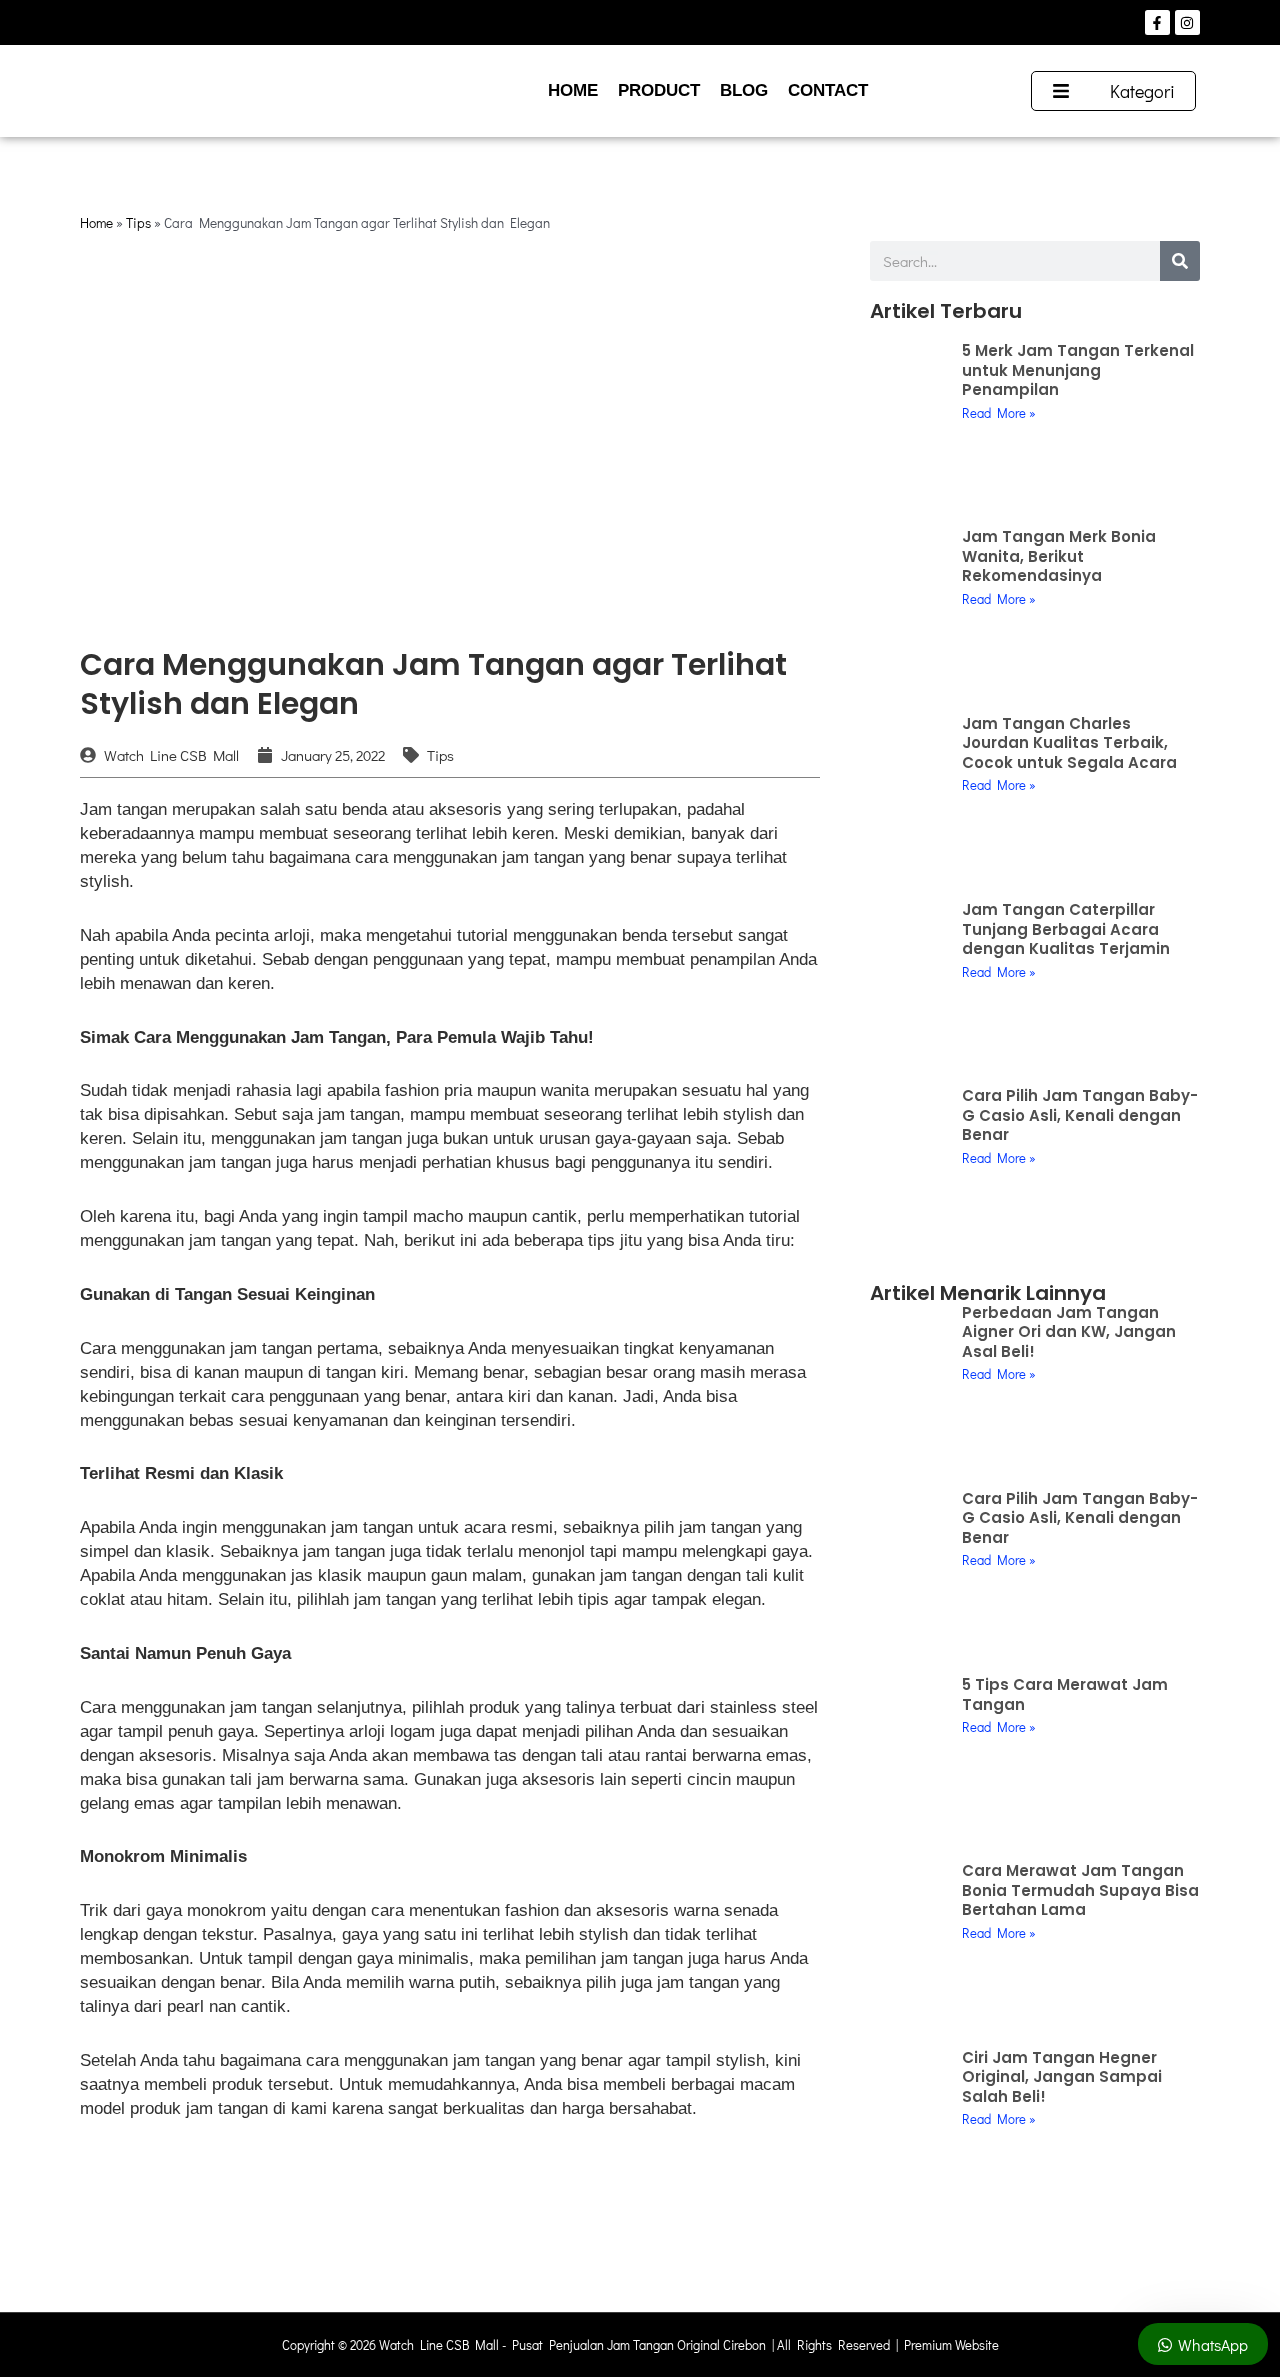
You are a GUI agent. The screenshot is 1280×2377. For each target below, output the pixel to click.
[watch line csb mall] (213, 91)
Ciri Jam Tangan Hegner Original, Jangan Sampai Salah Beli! (1062, 2077)
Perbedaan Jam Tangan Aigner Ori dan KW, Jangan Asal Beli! (1069, 1332)
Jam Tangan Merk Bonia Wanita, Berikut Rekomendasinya (1059, 556)
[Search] (1180, 261)
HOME (573, 90)
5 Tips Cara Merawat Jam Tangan (1065, 1694)
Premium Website (951, 2344)
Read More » (999, 412)
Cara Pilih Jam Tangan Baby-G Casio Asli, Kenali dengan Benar (1080, 1115)
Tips (138, 223)
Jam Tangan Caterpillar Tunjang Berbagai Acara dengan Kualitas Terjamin (1066, 929)
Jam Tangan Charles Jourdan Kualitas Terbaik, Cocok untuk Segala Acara (1069, 743)
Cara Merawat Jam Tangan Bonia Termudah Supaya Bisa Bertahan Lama (1080, 1890)
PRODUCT (659, 90)
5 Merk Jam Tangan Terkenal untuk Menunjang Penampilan (1078, 370)
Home (96, 223)
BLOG (744, 90)
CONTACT (828, 90)
